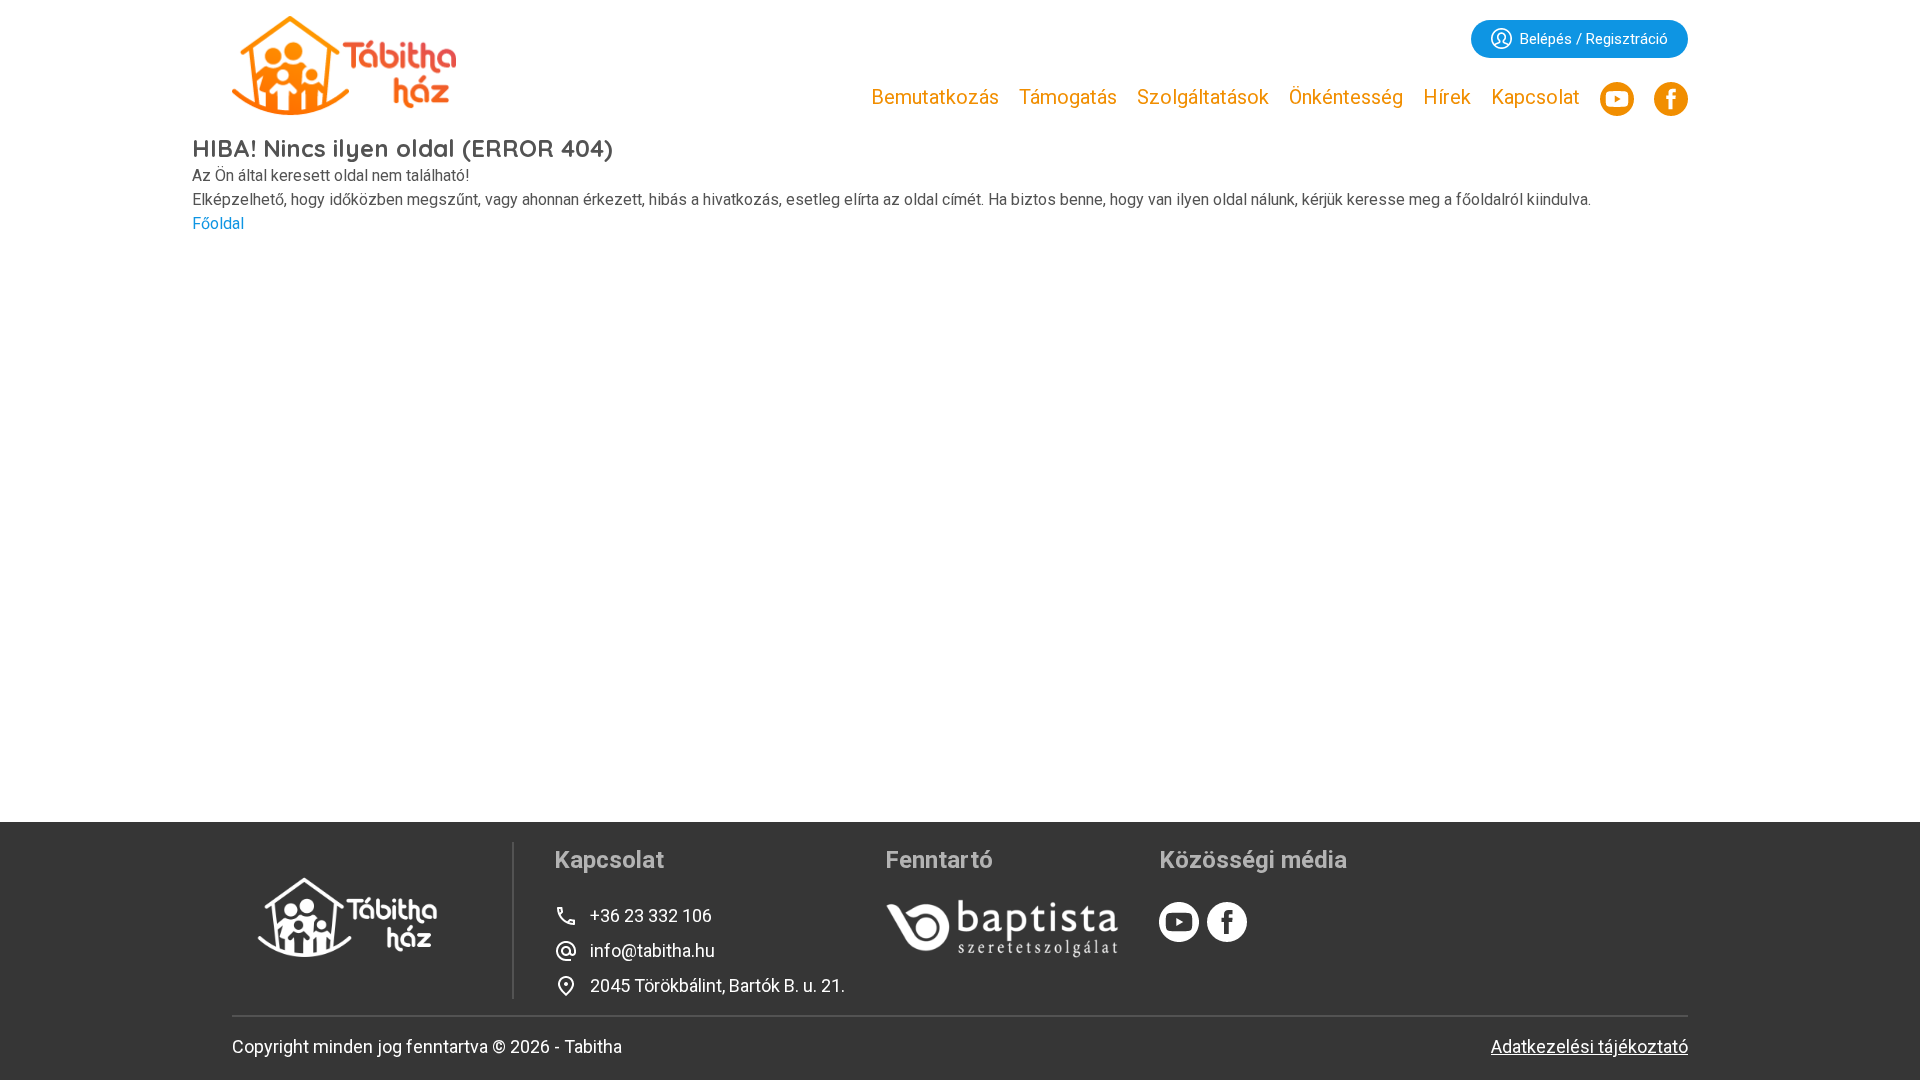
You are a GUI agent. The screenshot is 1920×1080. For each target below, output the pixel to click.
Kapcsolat (1535, 97)
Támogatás (1068, 97)
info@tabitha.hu (652, 950)
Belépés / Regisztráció (1594, 39)
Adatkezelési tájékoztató (1589, 1046)
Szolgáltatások (1203, 97)
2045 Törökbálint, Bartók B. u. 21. (717, 985)
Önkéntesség (1346, 97)
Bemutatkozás (935, 97)
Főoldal (218, 223)
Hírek (1447, 97)
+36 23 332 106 (651, 915)
